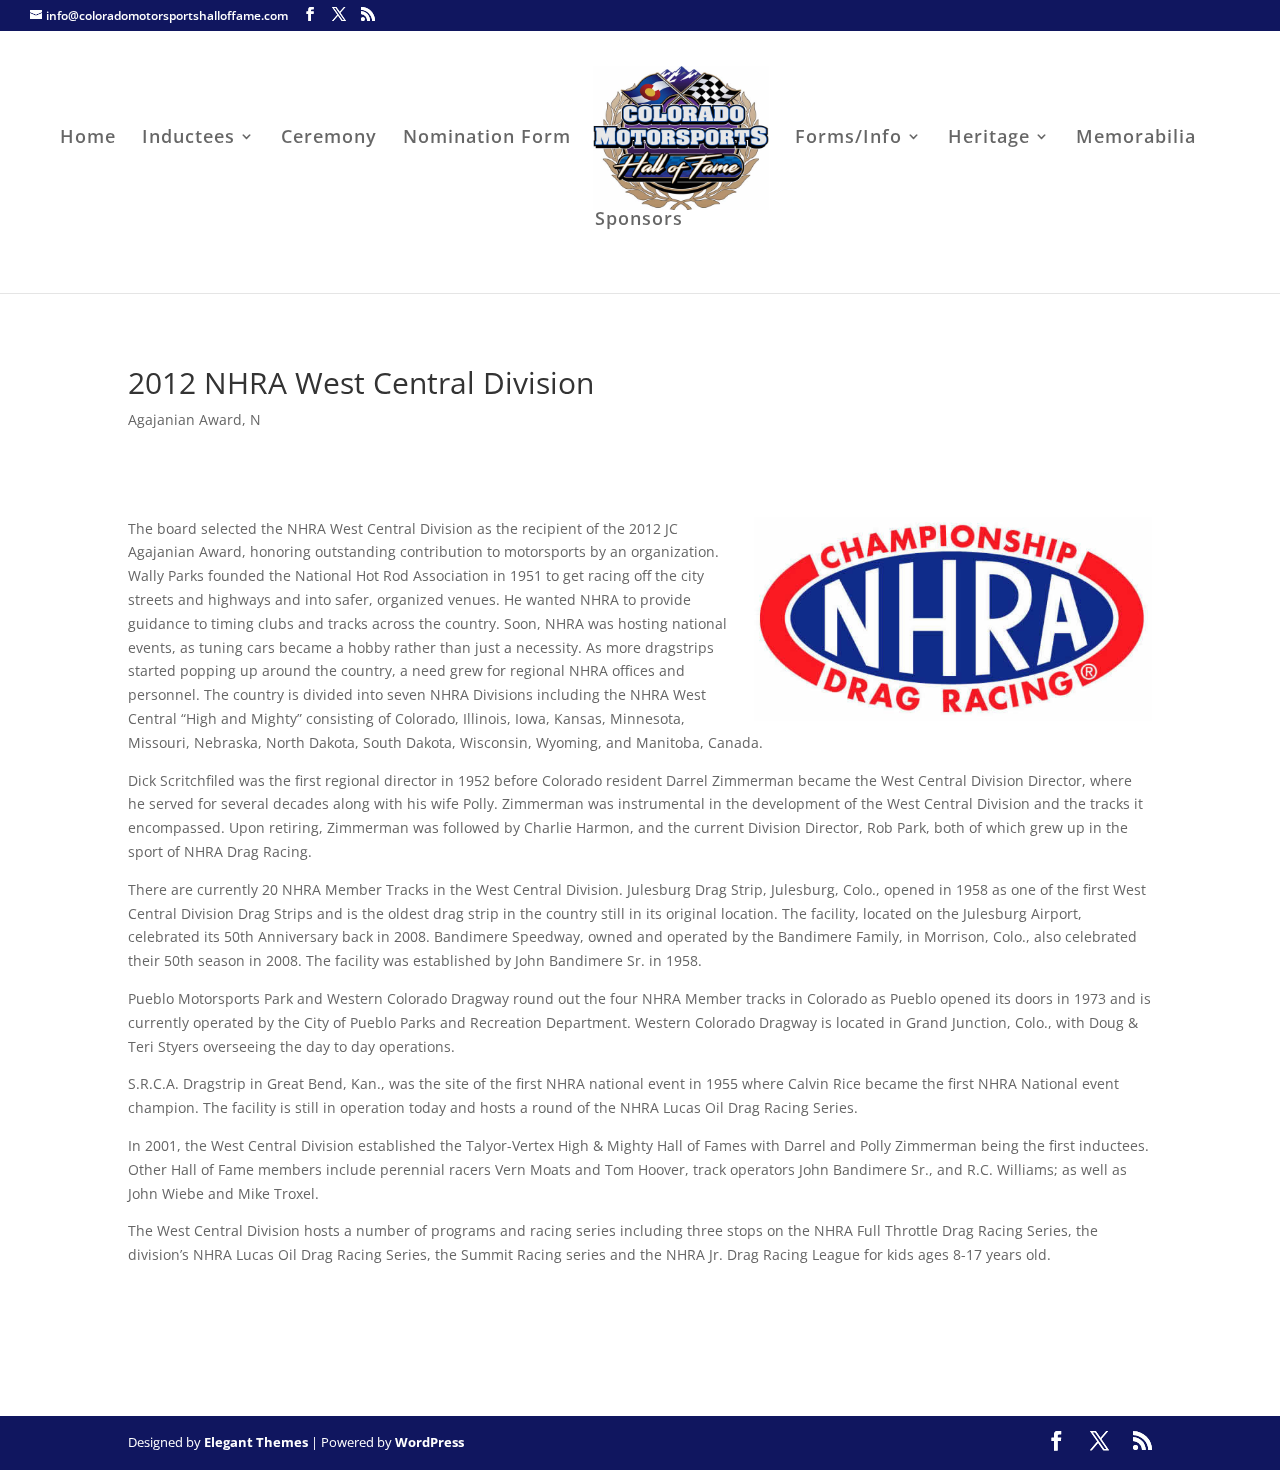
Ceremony (329, 138)
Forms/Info (848, 138)
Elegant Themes (256, 1442)
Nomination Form (487, 138)
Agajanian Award (185, 419)
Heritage (989, 138)
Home (88, 138)
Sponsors (639, 220)
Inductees (188, 138)
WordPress (429, 1442)
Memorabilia (1136, 138)
